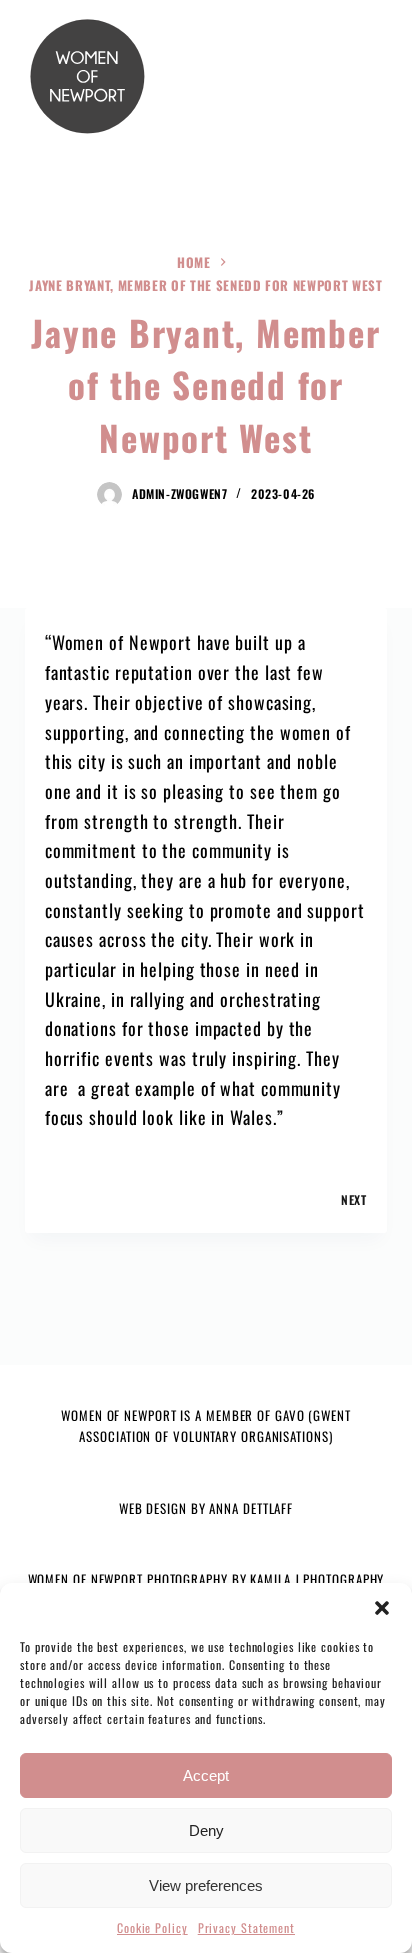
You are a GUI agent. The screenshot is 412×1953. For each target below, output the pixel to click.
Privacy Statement (246, 1927)
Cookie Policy (152, 1927)
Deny (206, 1830)
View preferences (206, 1885)
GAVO (290, 1415)
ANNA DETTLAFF (251, 1508)
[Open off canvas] (356, 76)
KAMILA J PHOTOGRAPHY (317, 1579)
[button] (382, 1608)
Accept (206, 1775)
